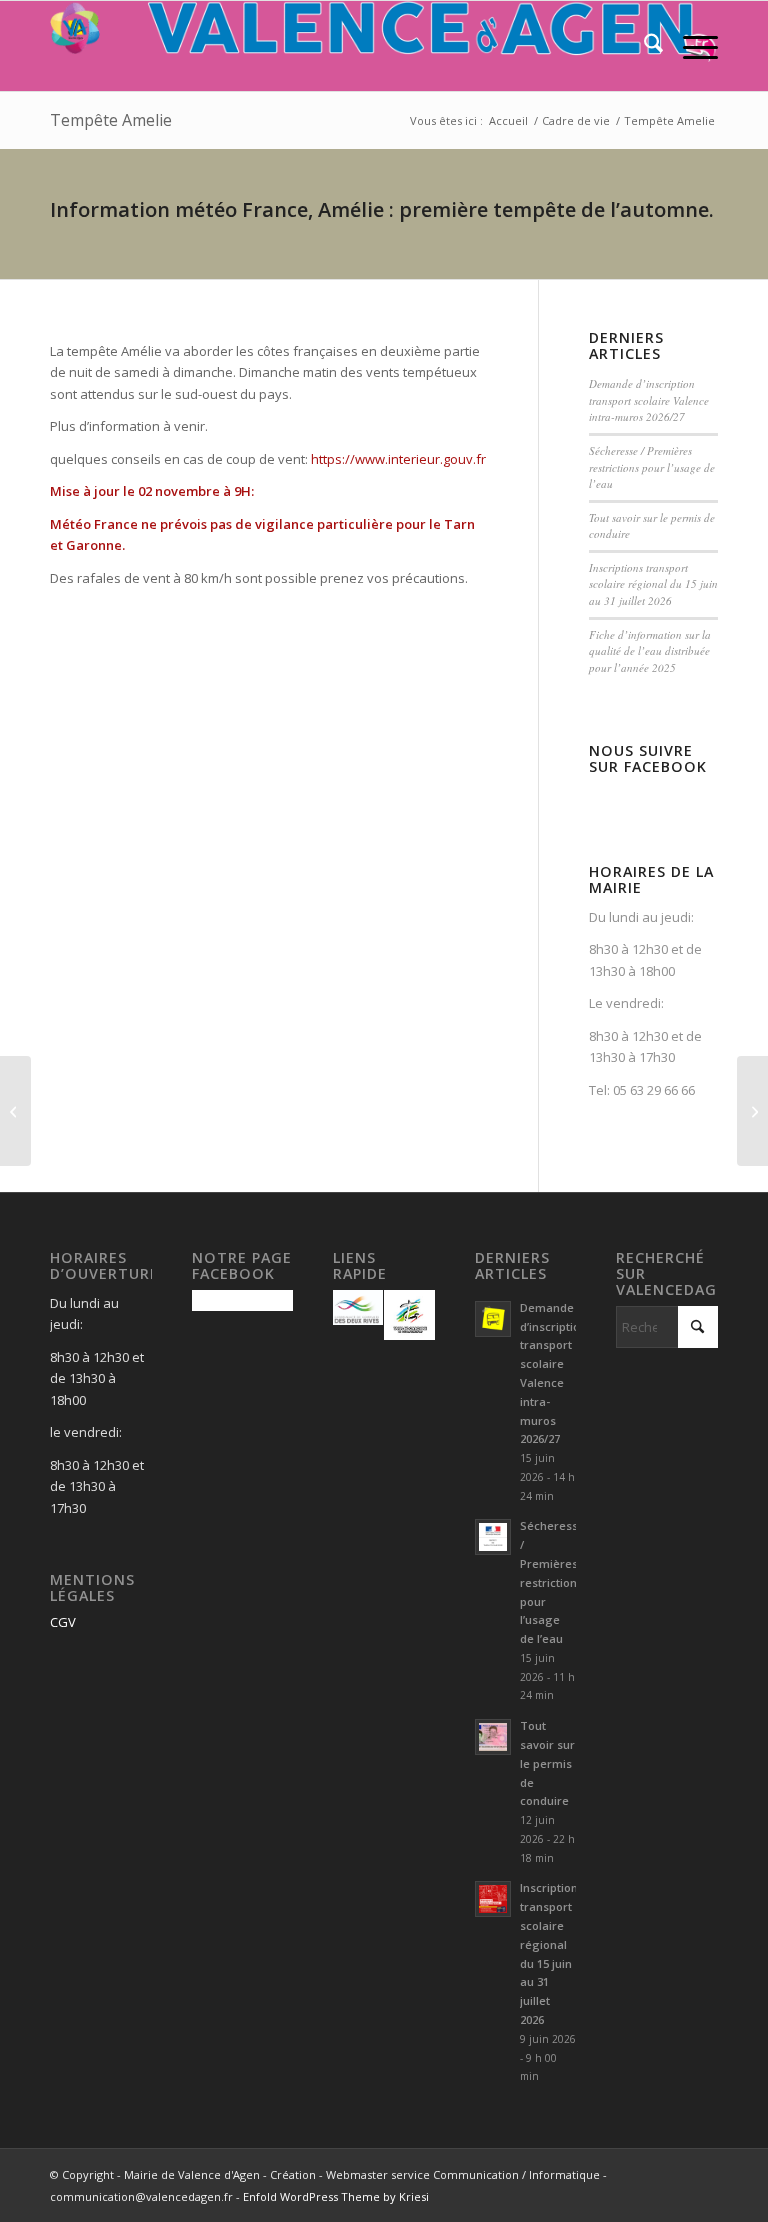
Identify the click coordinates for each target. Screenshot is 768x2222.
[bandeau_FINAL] (384, 46)
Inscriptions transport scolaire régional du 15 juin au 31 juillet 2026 (653, 584)
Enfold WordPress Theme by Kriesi (336, 2196)
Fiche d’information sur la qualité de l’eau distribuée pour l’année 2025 (650, 651)
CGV (63, 1622)
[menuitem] (643, 46)
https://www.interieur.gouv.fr (398, 459)
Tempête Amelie (111, 120)
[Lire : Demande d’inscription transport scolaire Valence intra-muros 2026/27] (493, 1319)
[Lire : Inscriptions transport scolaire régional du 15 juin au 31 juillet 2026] (493, 1899)
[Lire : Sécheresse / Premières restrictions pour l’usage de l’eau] (493, 1537)
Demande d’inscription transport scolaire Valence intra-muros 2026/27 (649, 400)
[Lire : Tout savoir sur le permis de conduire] (493, 1737)
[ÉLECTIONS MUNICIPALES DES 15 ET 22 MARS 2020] (15, 1111)
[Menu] (690, 46)
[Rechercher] (643, 46)
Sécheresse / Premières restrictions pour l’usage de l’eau (652, 467)
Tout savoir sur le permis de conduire (547, 1763)
